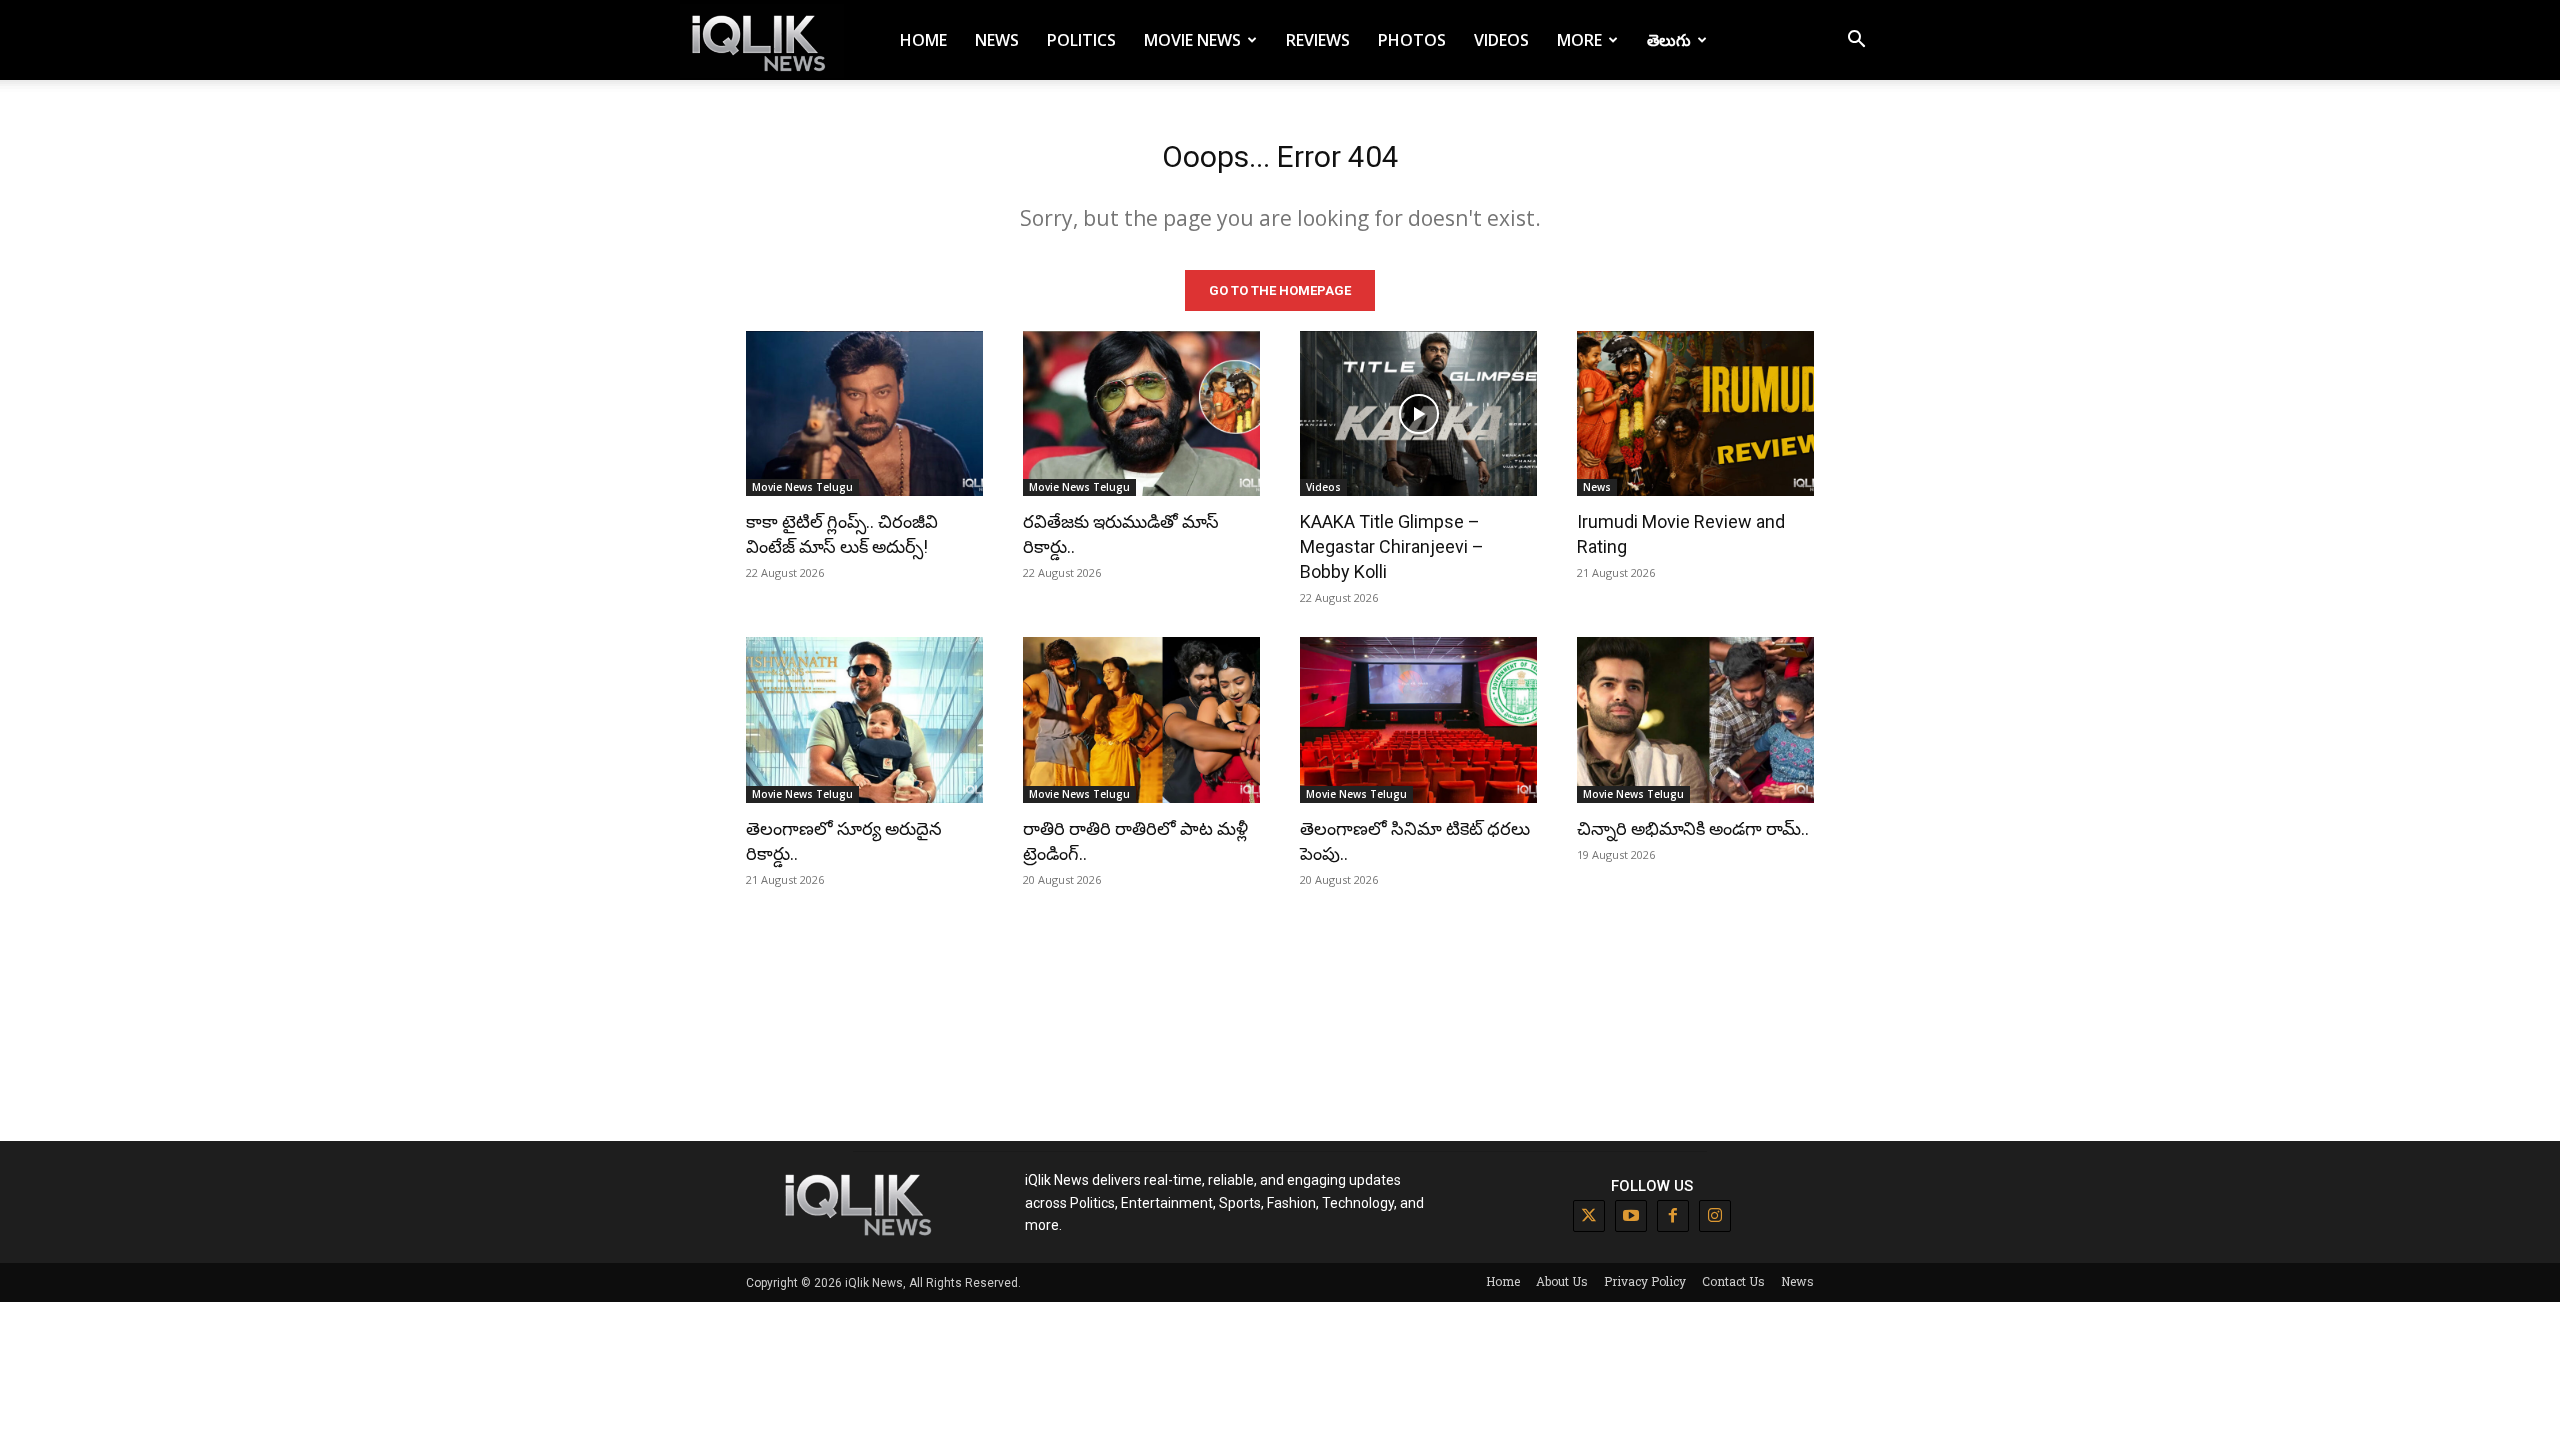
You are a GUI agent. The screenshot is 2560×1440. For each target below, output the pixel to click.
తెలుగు (1669, 40)
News (997, 40)
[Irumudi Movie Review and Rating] (1695, 414)
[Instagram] (1715, 1216)
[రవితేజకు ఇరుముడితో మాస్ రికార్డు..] (1141, 414)
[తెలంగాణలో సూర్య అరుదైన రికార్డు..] (864, 720)
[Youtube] (1631, 1216)
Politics (1081, 40)
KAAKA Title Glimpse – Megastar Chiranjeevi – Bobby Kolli (1392, 546)
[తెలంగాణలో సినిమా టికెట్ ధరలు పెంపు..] (1418, 720)
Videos (1501, 40)
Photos (1412, 40)
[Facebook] (1673, 1216)
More (1579, 40)
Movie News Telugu (802, 487)
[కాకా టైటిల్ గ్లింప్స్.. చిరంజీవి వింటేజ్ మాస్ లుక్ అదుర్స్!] (864, 414)
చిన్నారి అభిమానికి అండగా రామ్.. (1693, 828)
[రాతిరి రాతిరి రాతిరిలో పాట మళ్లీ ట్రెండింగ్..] (1141, 720)
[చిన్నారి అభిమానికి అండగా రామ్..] (1695, 720)
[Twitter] (1589, 1216)
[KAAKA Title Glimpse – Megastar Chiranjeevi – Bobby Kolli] (1418, 414)
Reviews (1318, 40)
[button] (1856, 41)
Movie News (1192, 40)
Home (923, 40)
